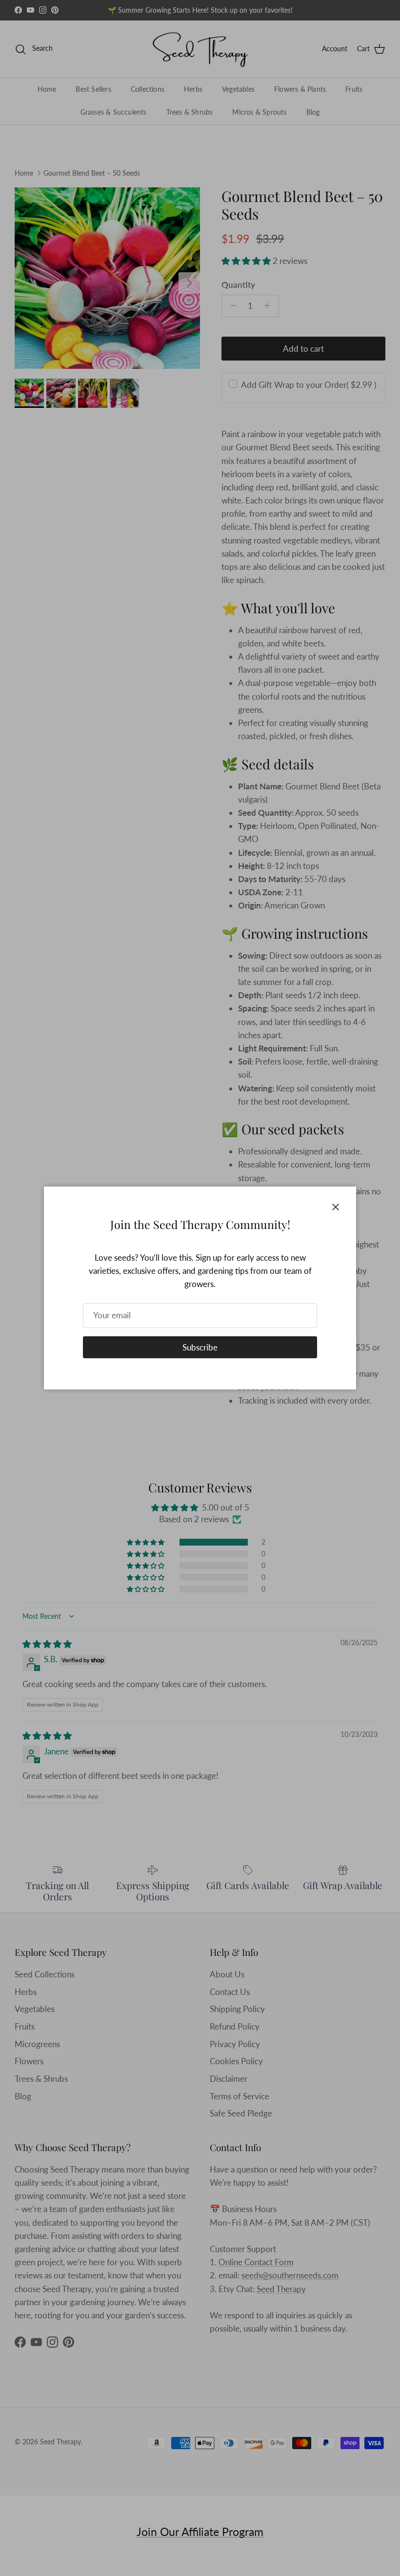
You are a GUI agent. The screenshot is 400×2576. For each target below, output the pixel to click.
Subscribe (200, 1347)
